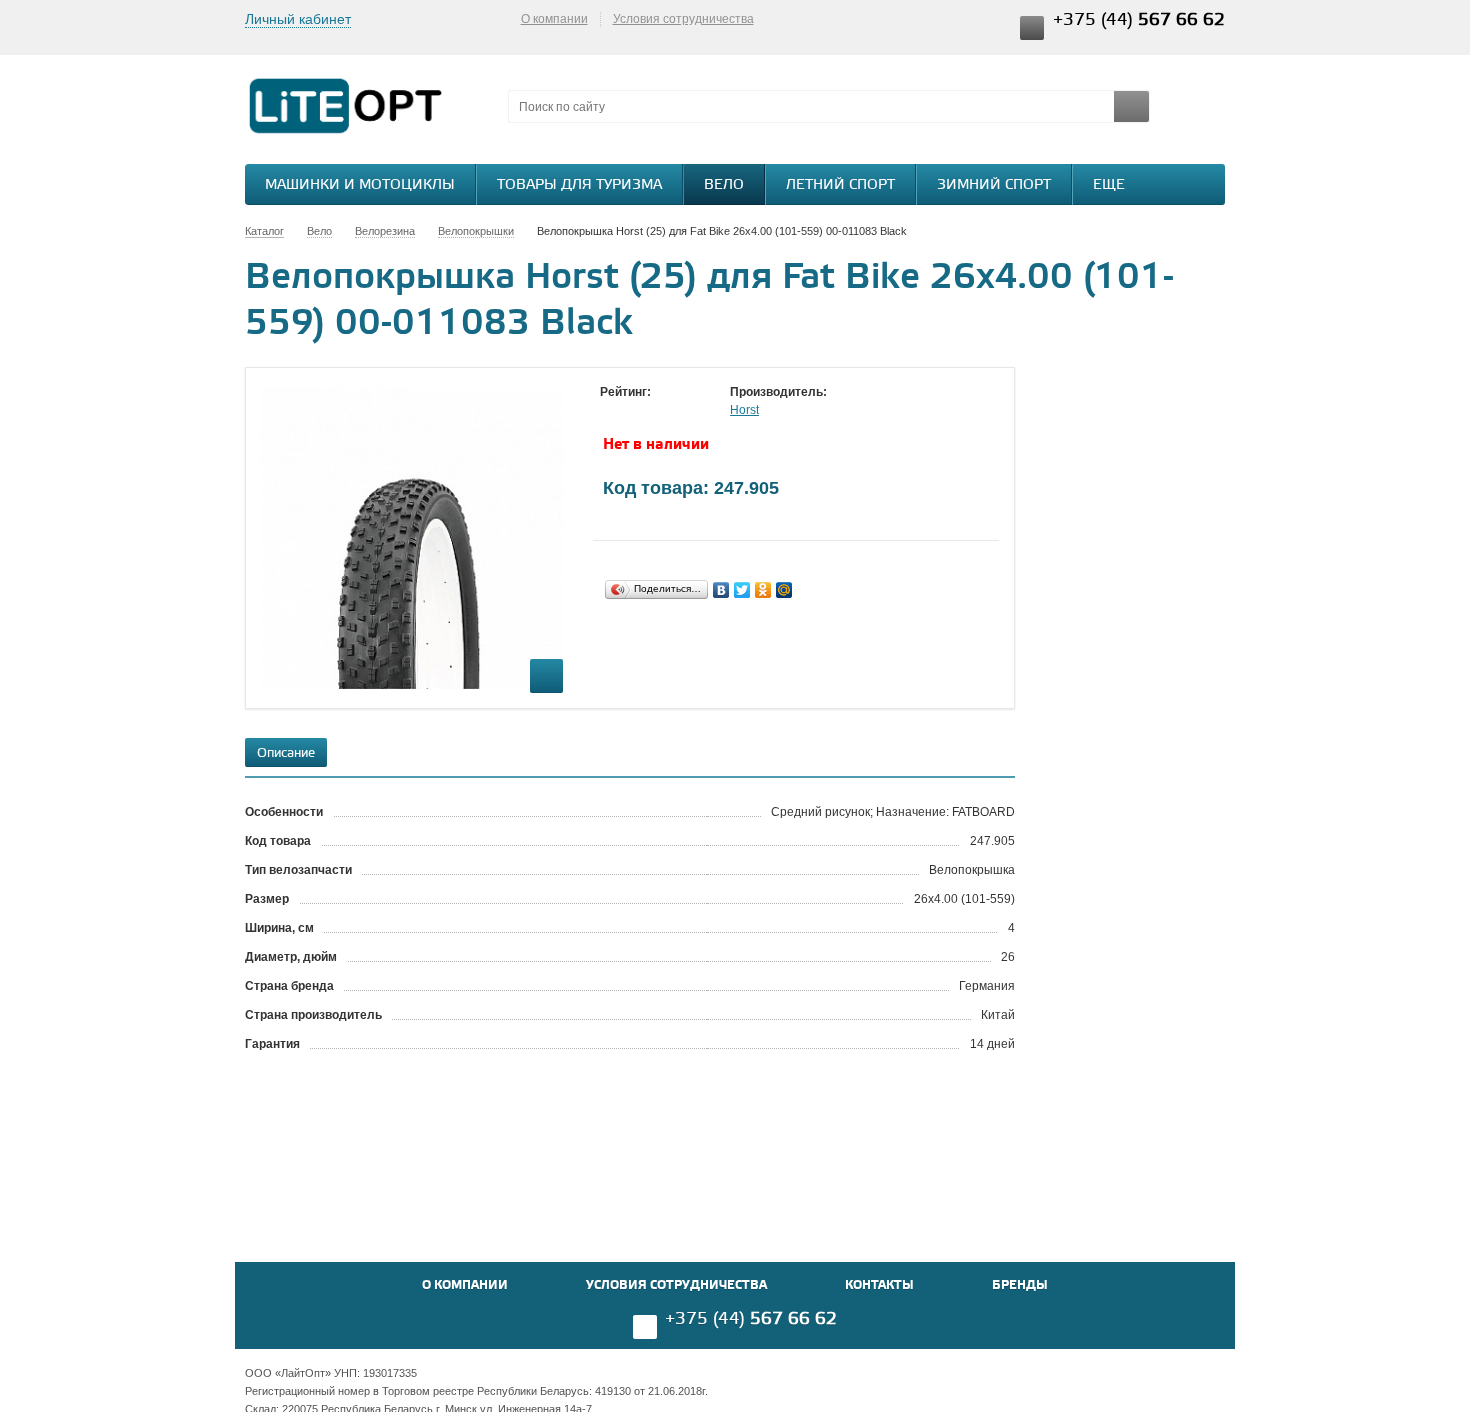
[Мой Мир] (784, 590)
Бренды (1020, 1285)
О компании (554, 19)
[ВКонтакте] (721, 590)
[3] (650, 411)
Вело (724, 185)
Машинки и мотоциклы (360, 185)
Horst (744, 410)
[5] (690, 411)
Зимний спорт (994, 185)
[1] (610, 411)
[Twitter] (742, 590)
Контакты (879, 1285)
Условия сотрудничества (683, 19)
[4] (670, 411)
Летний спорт (840, 185)
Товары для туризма (579, 185)
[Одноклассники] (763, 590)
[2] (630, 411)
